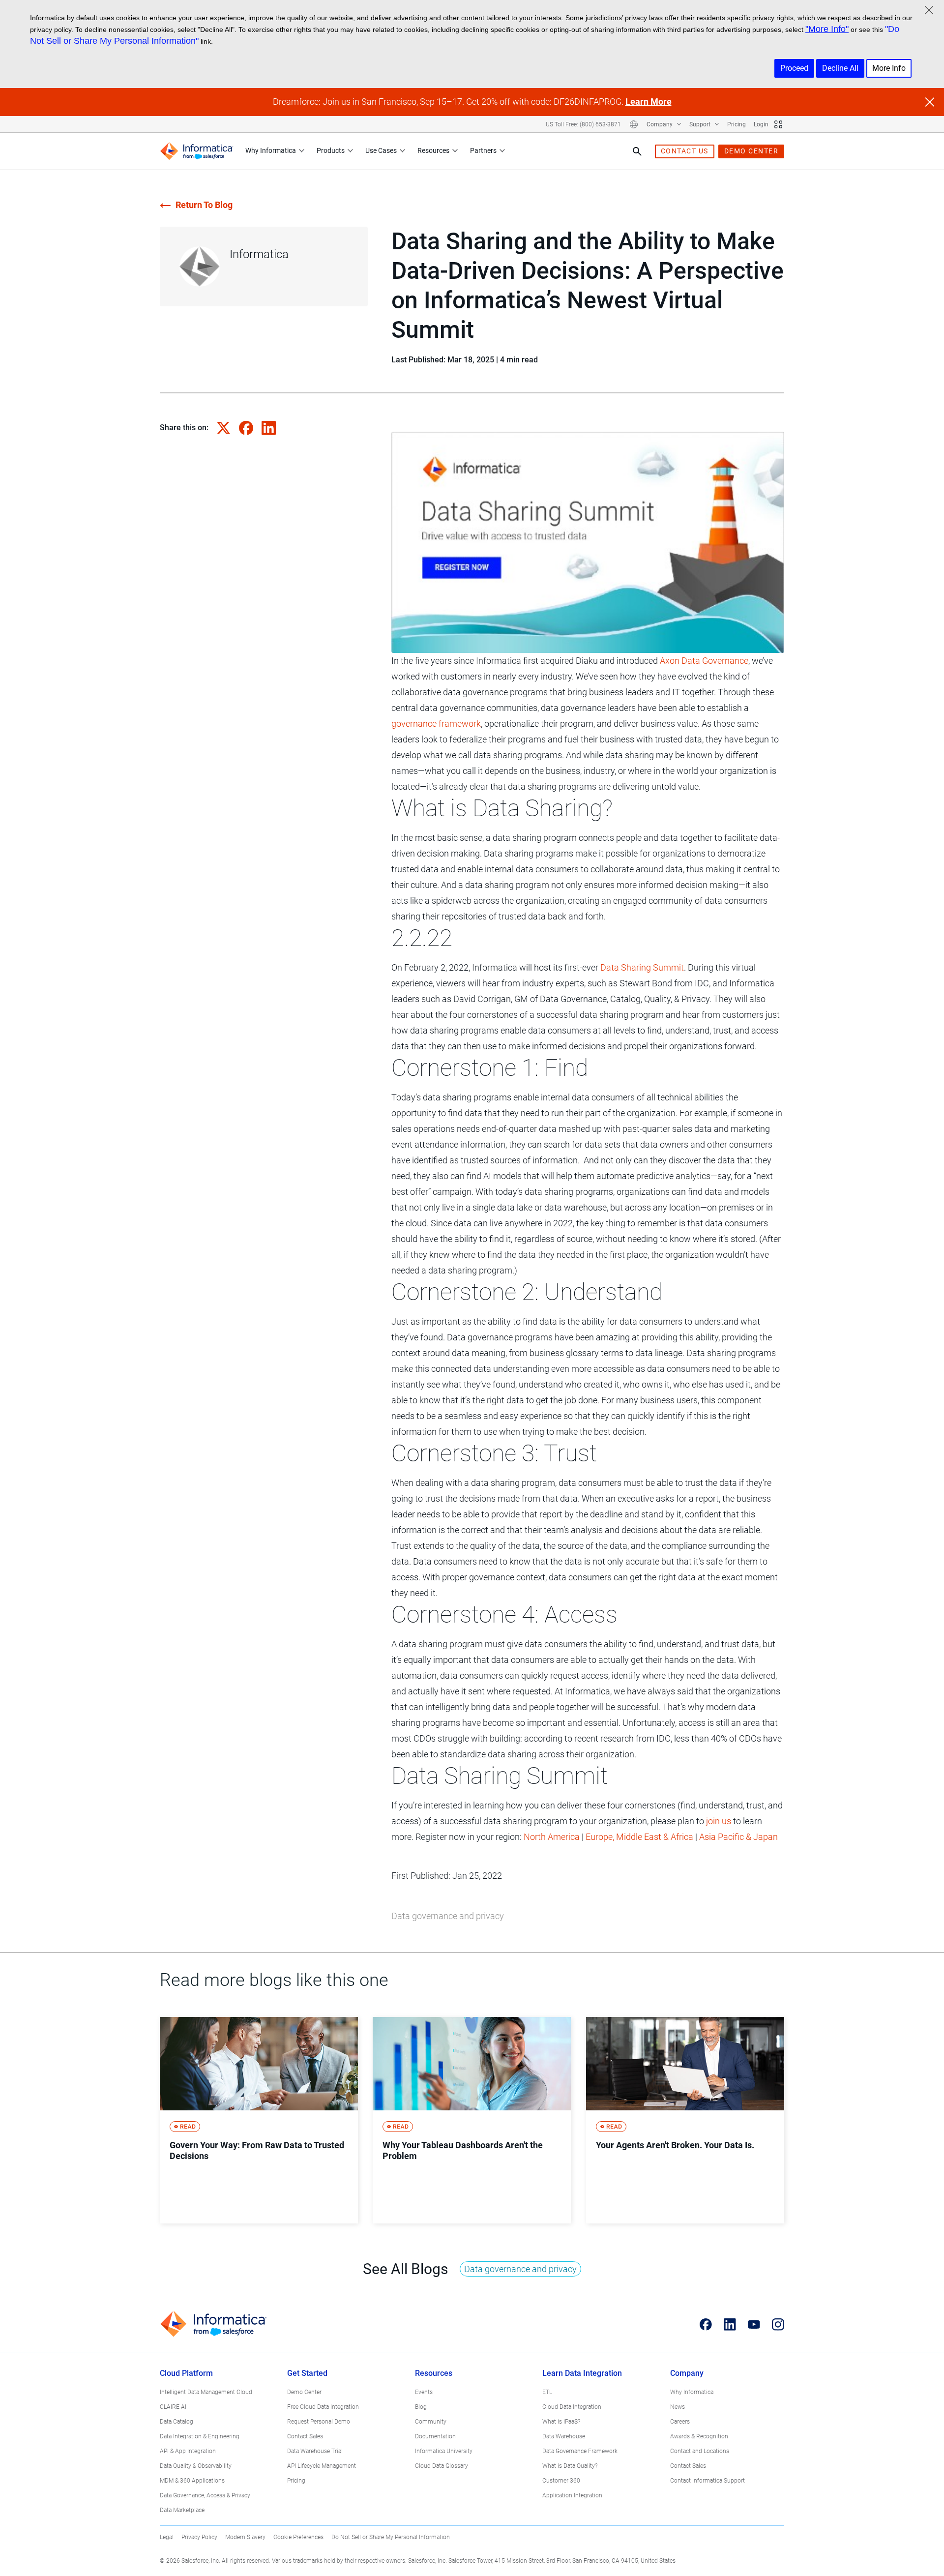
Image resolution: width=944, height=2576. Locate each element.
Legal (167, 2537)
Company (660, 124)
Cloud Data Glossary (442, 2466)
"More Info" (827, 29)
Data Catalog (177, 2422)
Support (701, 124)
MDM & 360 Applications (192, 2481)
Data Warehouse (564, 2436)
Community (431, 2422)
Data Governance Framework (580, 2451)
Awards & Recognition (699, 2436)
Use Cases (381, 150)
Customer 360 (561, 2481)
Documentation (435, 2436)
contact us (685, 151)
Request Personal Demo (319, 2422)
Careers (680, 2422)
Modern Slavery (245, 2537)
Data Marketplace (182, 2510)
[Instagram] (778, 2324)
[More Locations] (634, 124)
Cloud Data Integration (572, 2407)
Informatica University (444, 2451)
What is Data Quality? (570, 2466)
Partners (483, 150)
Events (424, 2392)
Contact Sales (305, 2436)
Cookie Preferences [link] (298, 2537)
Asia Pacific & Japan (738, 1837)
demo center (752, 151)
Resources (433, 150)
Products (331, 150)
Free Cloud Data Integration (323, 2407)
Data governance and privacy (448, 1916)
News (678, 2407)
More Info (889, 68)
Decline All (840, 68)
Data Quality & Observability (196, 2466)
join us (719, 1821)
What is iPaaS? (561, 2422)
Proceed (794, 68)
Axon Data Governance (704, 661)
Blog (421, 2407)
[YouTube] (754, 2324)
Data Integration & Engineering (200, 2436)
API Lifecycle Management (322, 2466)
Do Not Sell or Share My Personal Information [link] (391, 2537)
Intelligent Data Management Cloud (206, 2392)
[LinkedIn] (730, 2324)
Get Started (307, 2373)
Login (761, 124)
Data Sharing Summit (642, 967)
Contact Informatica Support (708, 2481)
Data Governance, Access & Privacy (205, 2495)
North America (552, 1837)
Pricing (737, 124)
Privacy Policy (199, 2537)
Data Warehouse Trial (315, 2451)
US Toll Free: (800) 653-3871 (583, 124)
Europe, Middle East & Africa (639, 1837)
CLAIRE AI (173, 2407)
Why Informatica (271, 150)
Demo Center (304, 2392)
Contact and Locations (700, 2451)
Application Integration (572, 2495)
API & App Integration (188, 2451)
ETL (547, 2392)
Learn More (649, 102)
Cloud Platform (186, 2373)
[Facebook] (706, 2324)
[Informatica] (197, 151)
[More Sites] (778, 124)
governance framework (436, 724)
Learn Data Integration (582, 2373)
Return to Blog (204, 205)
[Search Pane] (637, 151)
